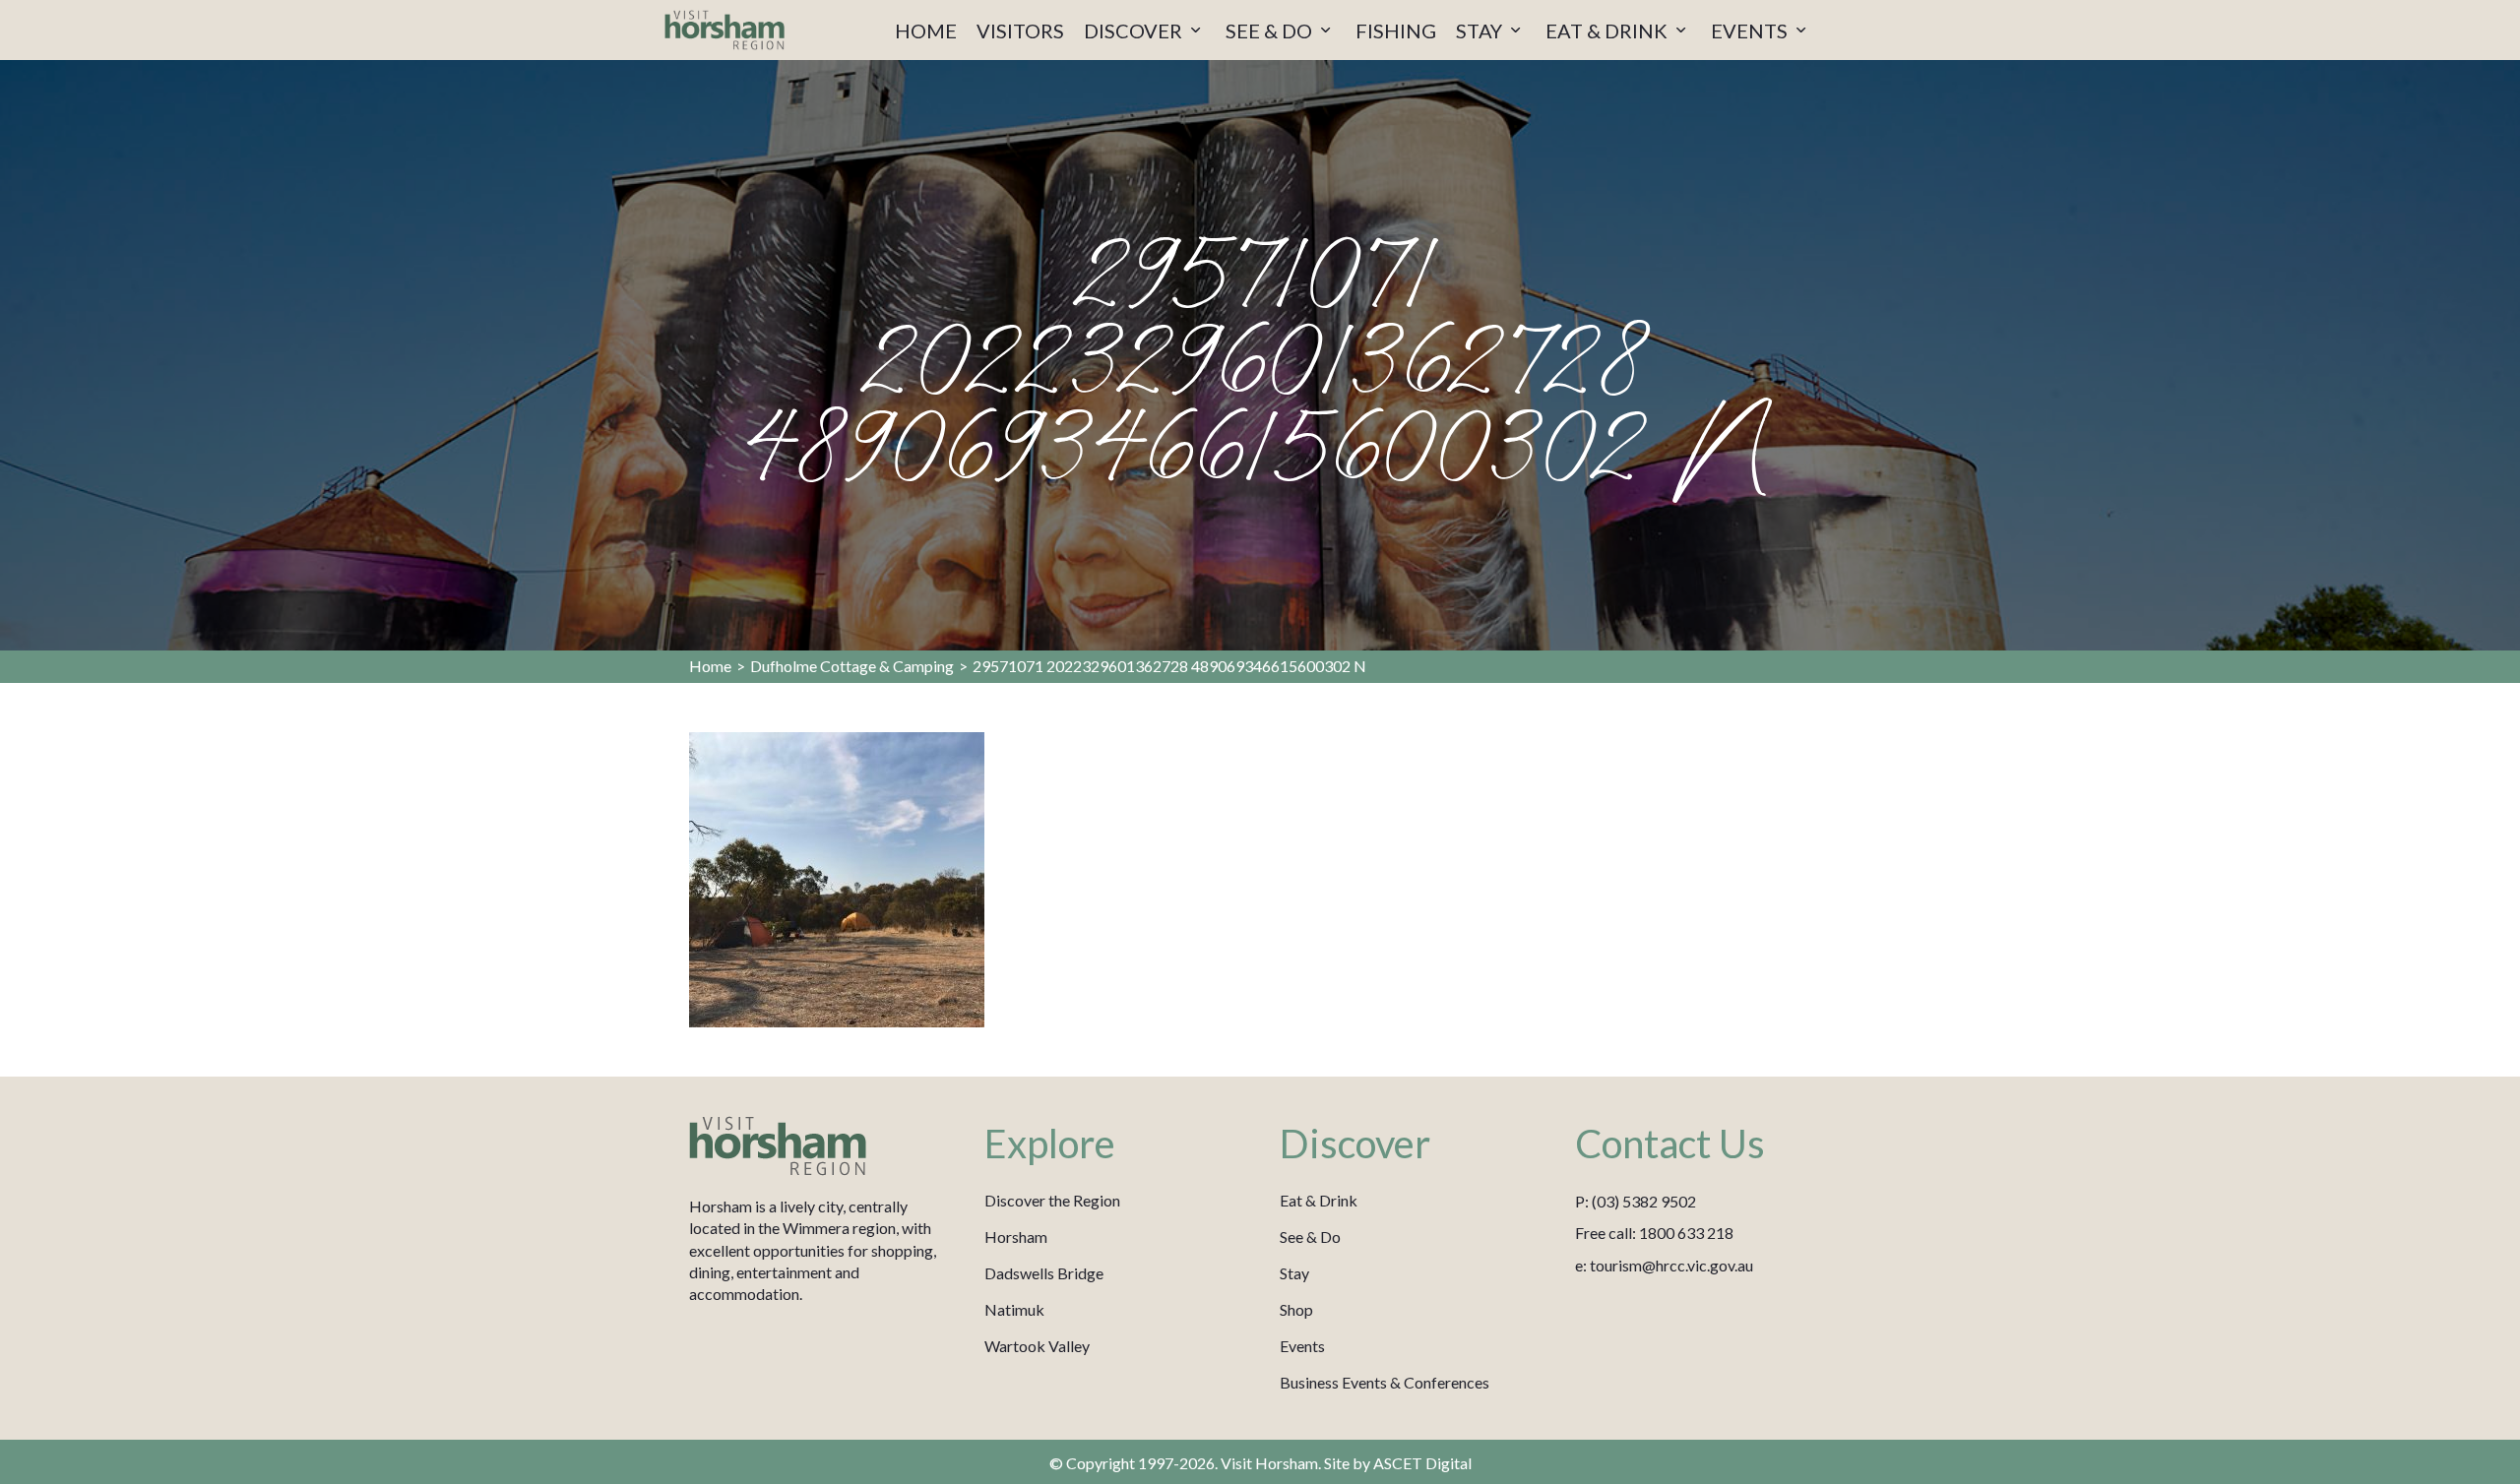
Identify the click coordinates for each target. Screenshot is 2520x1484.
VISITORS (1020, 31)
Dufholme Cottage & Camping (852, 666)
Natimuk (1014, 1309)
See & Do (1310, 1237)
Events (1302, 1346)
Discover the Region (1052, 1200)
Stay (1294, 1273)
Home (710, 666)
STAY (1481, 31)
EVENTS (1751, 31)
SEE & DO (1271, 31)
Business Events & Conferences (1385, 1382)
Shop (1296, 1309)
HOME (926, 31)
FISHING (1396, 31)
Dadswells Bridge (1044, 1273)
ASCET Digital (1422, 1463)
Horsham (1016, 1237)
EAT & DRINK (1608, 31)
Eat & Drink (1319, 1200)
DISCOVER (1135, 31)
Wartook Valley (1037, 1346)
